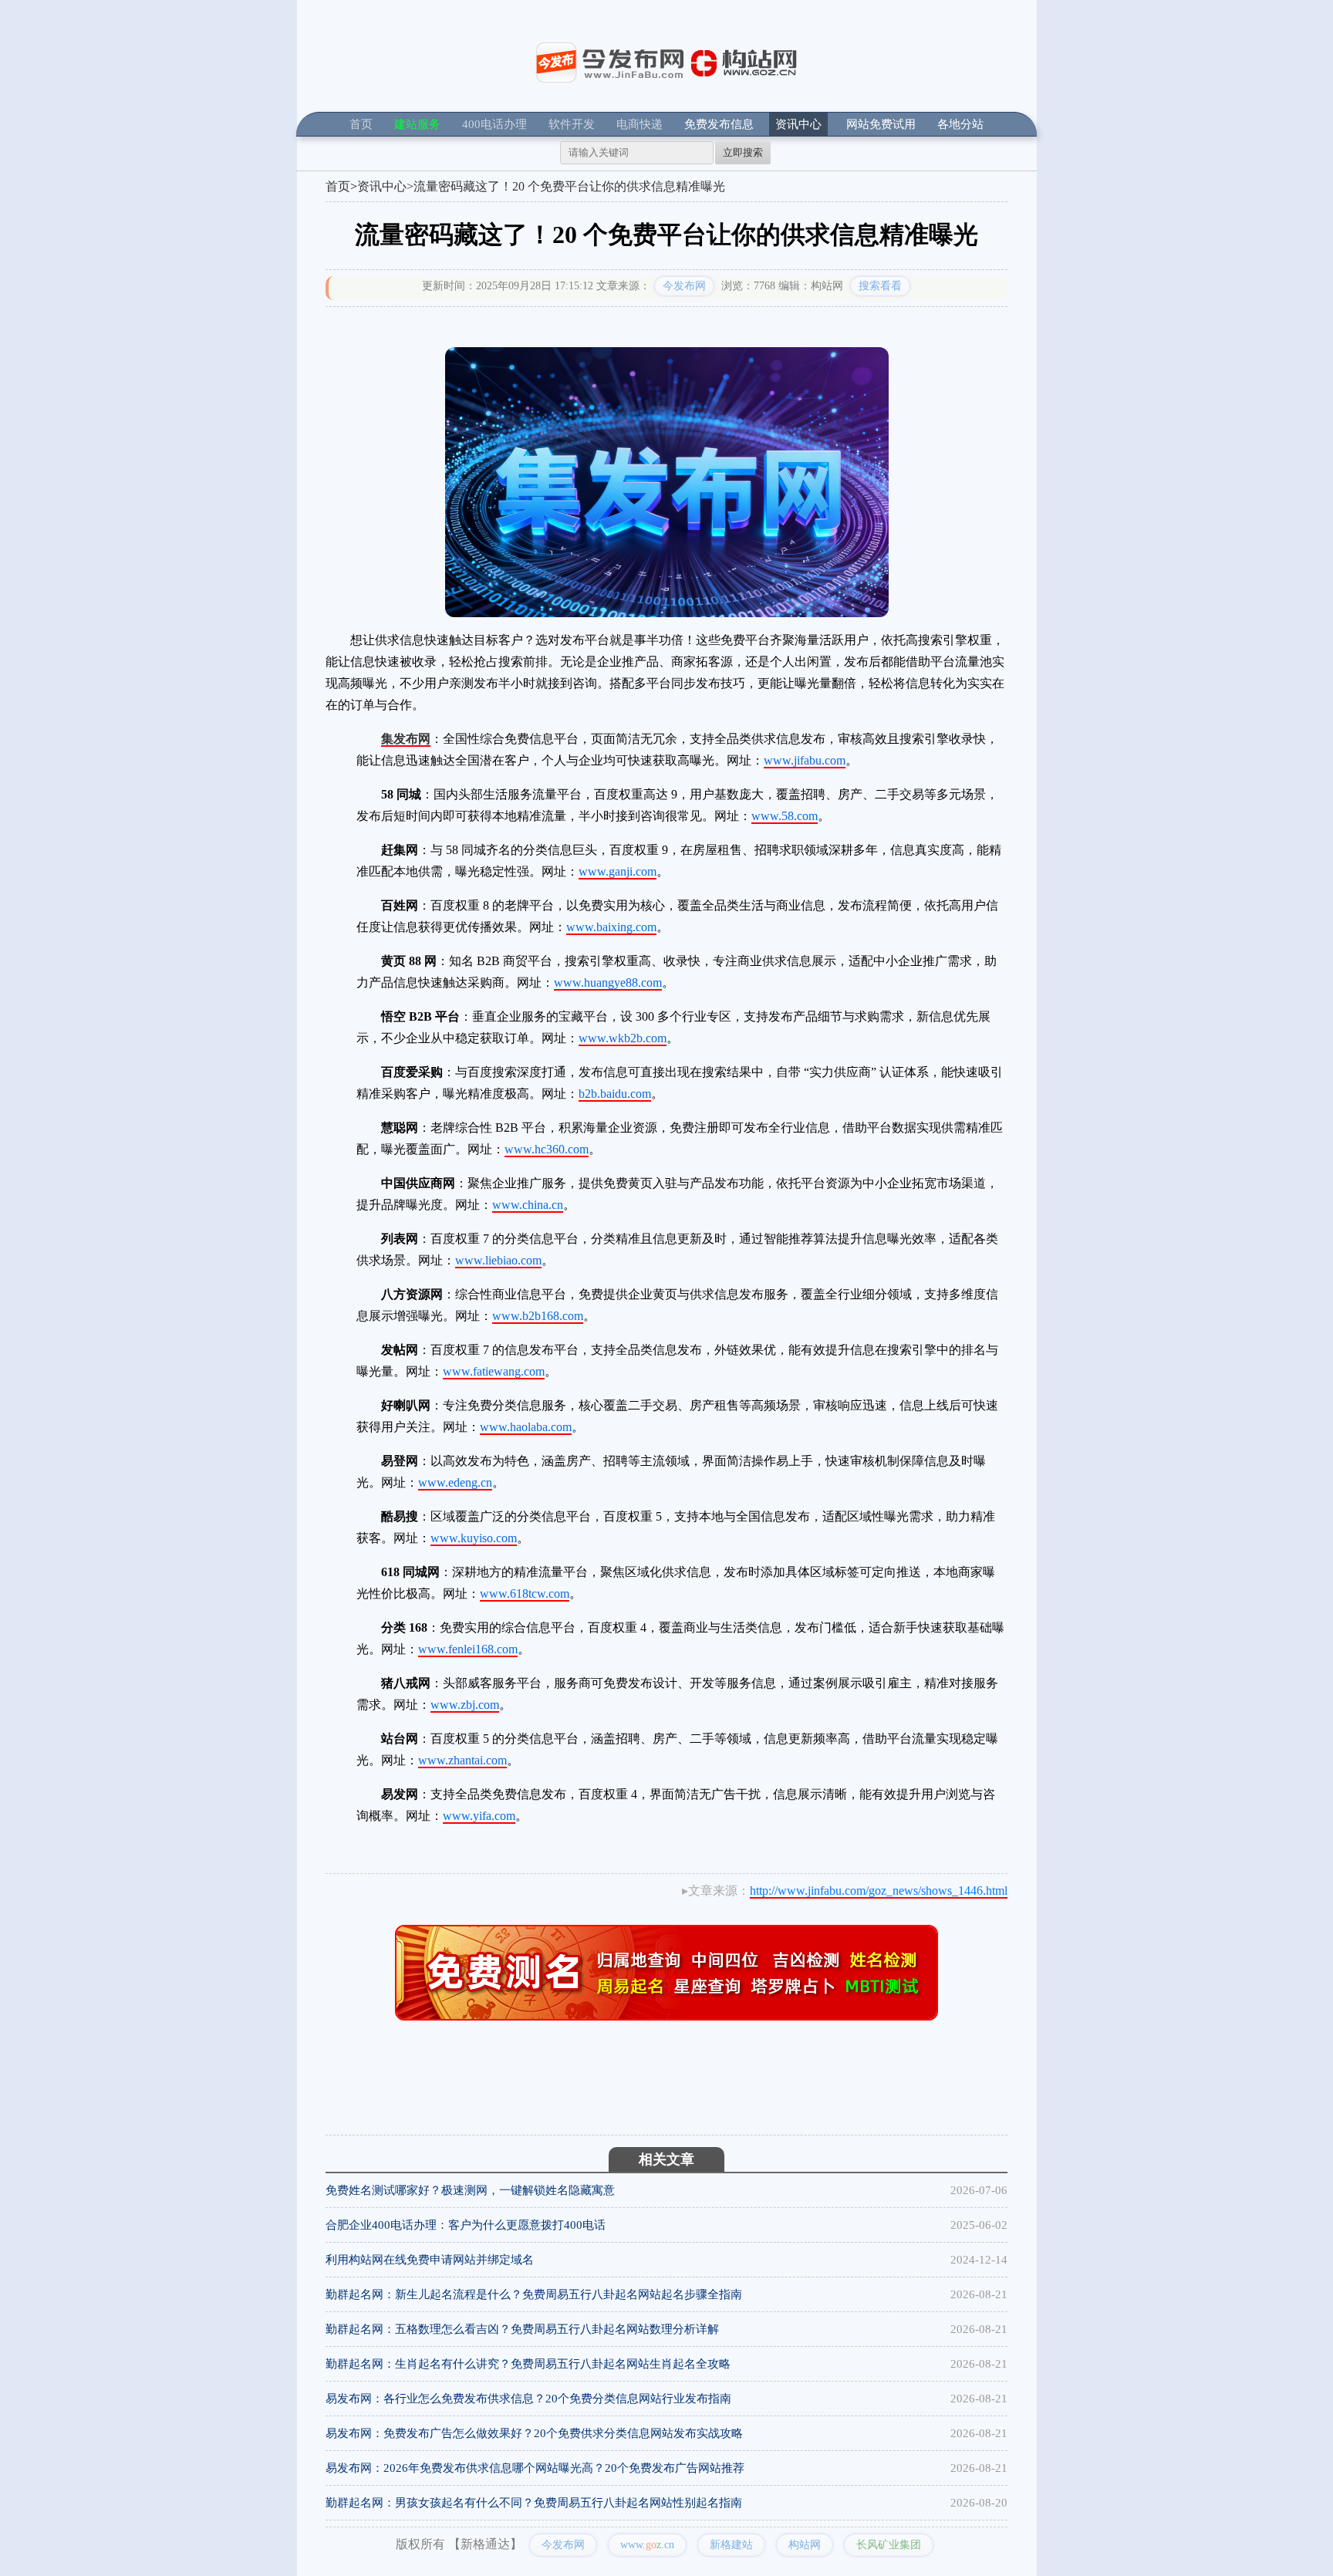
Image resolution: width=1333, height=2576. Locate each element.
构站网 (805, 2545)
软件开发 (572, 124)
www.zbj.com (465, 1705)
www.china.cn (528, 1205)
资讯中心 (798, 124)
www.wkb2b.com (623, 1038)
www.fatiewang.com (494, 1371)
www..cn (647, 2545)
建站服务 (417, 124)
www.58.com (785, 816)
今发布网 (684, 286)
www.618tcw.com (525, 1594)
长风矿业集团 (889, 2545)
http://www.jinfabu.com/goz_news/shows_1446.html (879, 1891)
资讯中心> (385, 186)
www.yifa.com (479, 1816)
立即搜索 (743, 152)
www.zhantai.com (462, 1760)
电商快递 (640, 124)
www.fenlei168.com (468, 1649)
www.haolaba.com (526, 1427)
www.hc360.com (547, 1149)
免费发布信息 (719, 124)
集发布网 (406, 739)
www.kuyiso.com (474, 1538)
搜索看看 (880, 286)
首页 (361, 124)
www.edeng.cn (455, 1482)
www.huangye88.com (608, 982)
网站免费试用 (881, 124)
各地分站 (960, 124)
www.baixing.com (611, 927)
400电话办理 (494, 124)
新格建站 (731, 2545)
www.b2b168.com (538, 1316)
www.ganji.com (618, 871)
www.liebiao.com (498, 1260)
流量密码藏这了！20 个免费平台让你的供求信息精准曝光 (569, 186)
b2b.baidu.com (615, 1094)
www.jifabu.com (805, 760)
